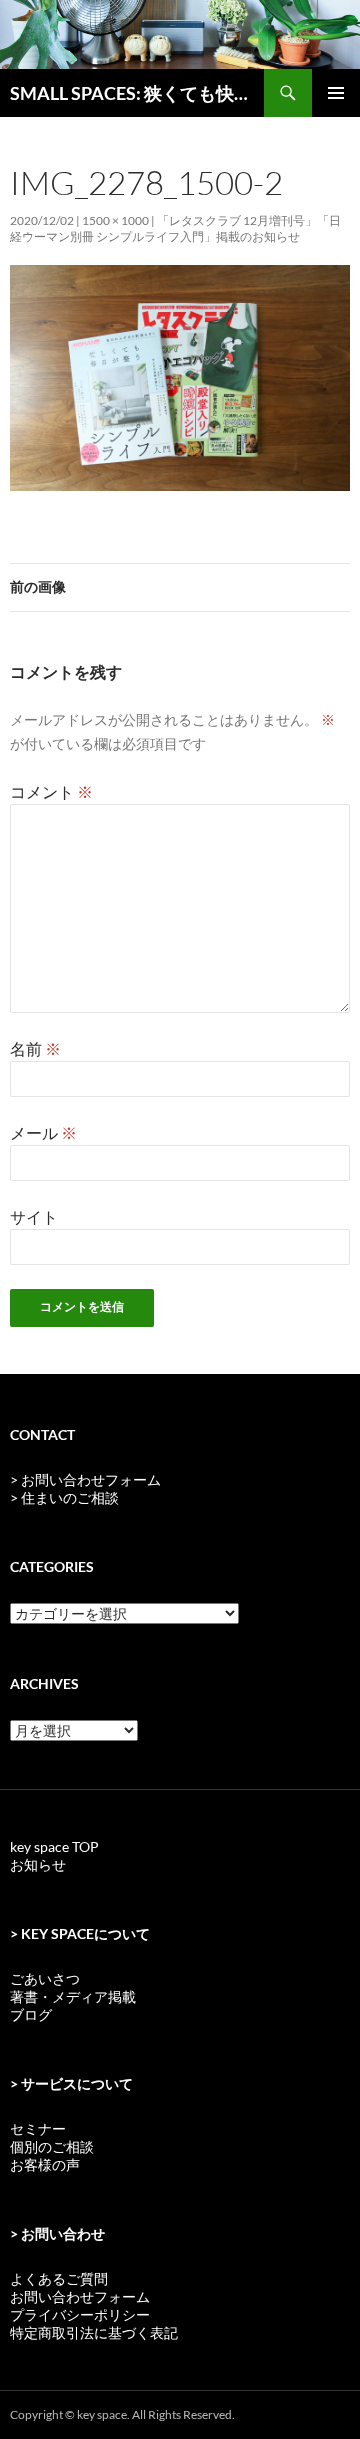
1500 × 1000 (115, 220)
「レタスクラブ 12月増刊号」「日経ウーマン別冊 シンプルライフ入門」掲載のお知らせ (175, 228)
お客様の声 (45, 2164)
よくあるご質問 (59, 2278)
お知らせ (38, 1864)
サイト (34, 1216)
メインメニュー (336, 93)
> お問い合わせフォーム (85, 1479)
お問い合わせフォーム (80, 2296)
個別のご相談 (52, 2146)
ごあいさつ (45, 1978)
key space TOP (54, 1846)
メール (43, 1132)
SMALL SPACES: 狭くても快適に (137, 93)
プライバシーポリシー (80, 2314)
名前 (35, 1048)
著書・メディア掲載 (73, 1996)
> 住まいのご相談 (64, 1497)
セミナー (38, 2128)
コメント (51, 791)
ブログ (31, 2014)
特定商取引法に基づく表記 (94, 2332)
